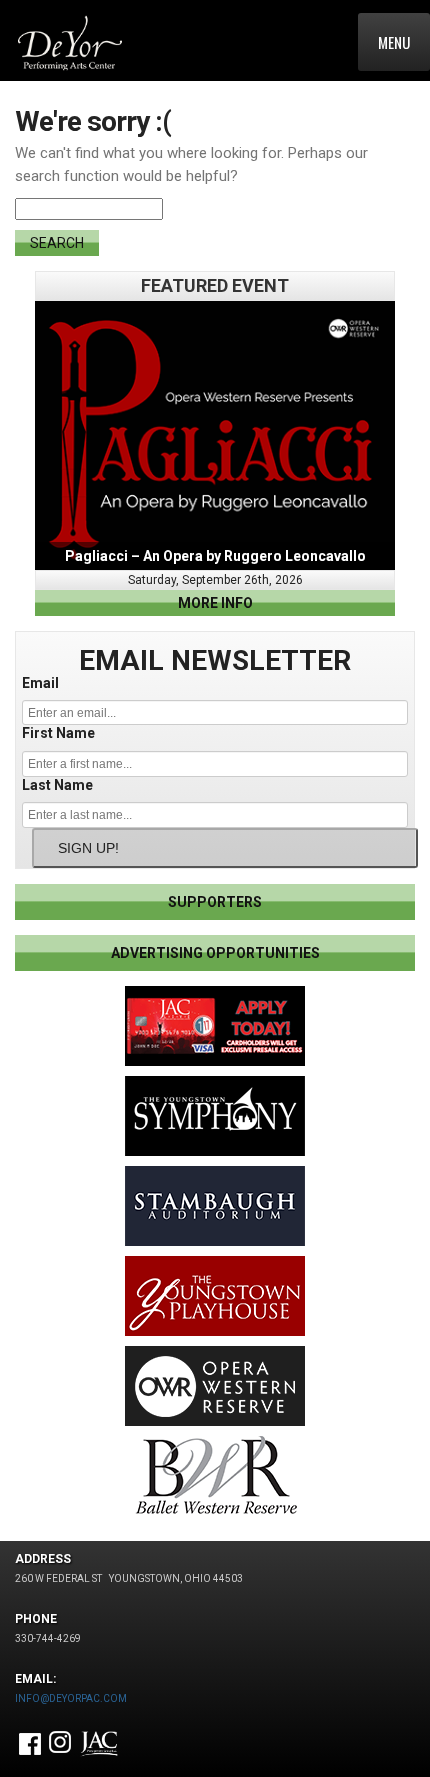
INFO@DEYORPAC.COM (71, 1698)
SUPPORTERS (215, 902)
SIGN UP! (88, 848)
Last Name (57, 785)
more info (215, 603)
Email (40, 683)
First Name (58, 733)
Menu (394, 42)
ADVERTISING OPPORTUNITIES (215, 953)
